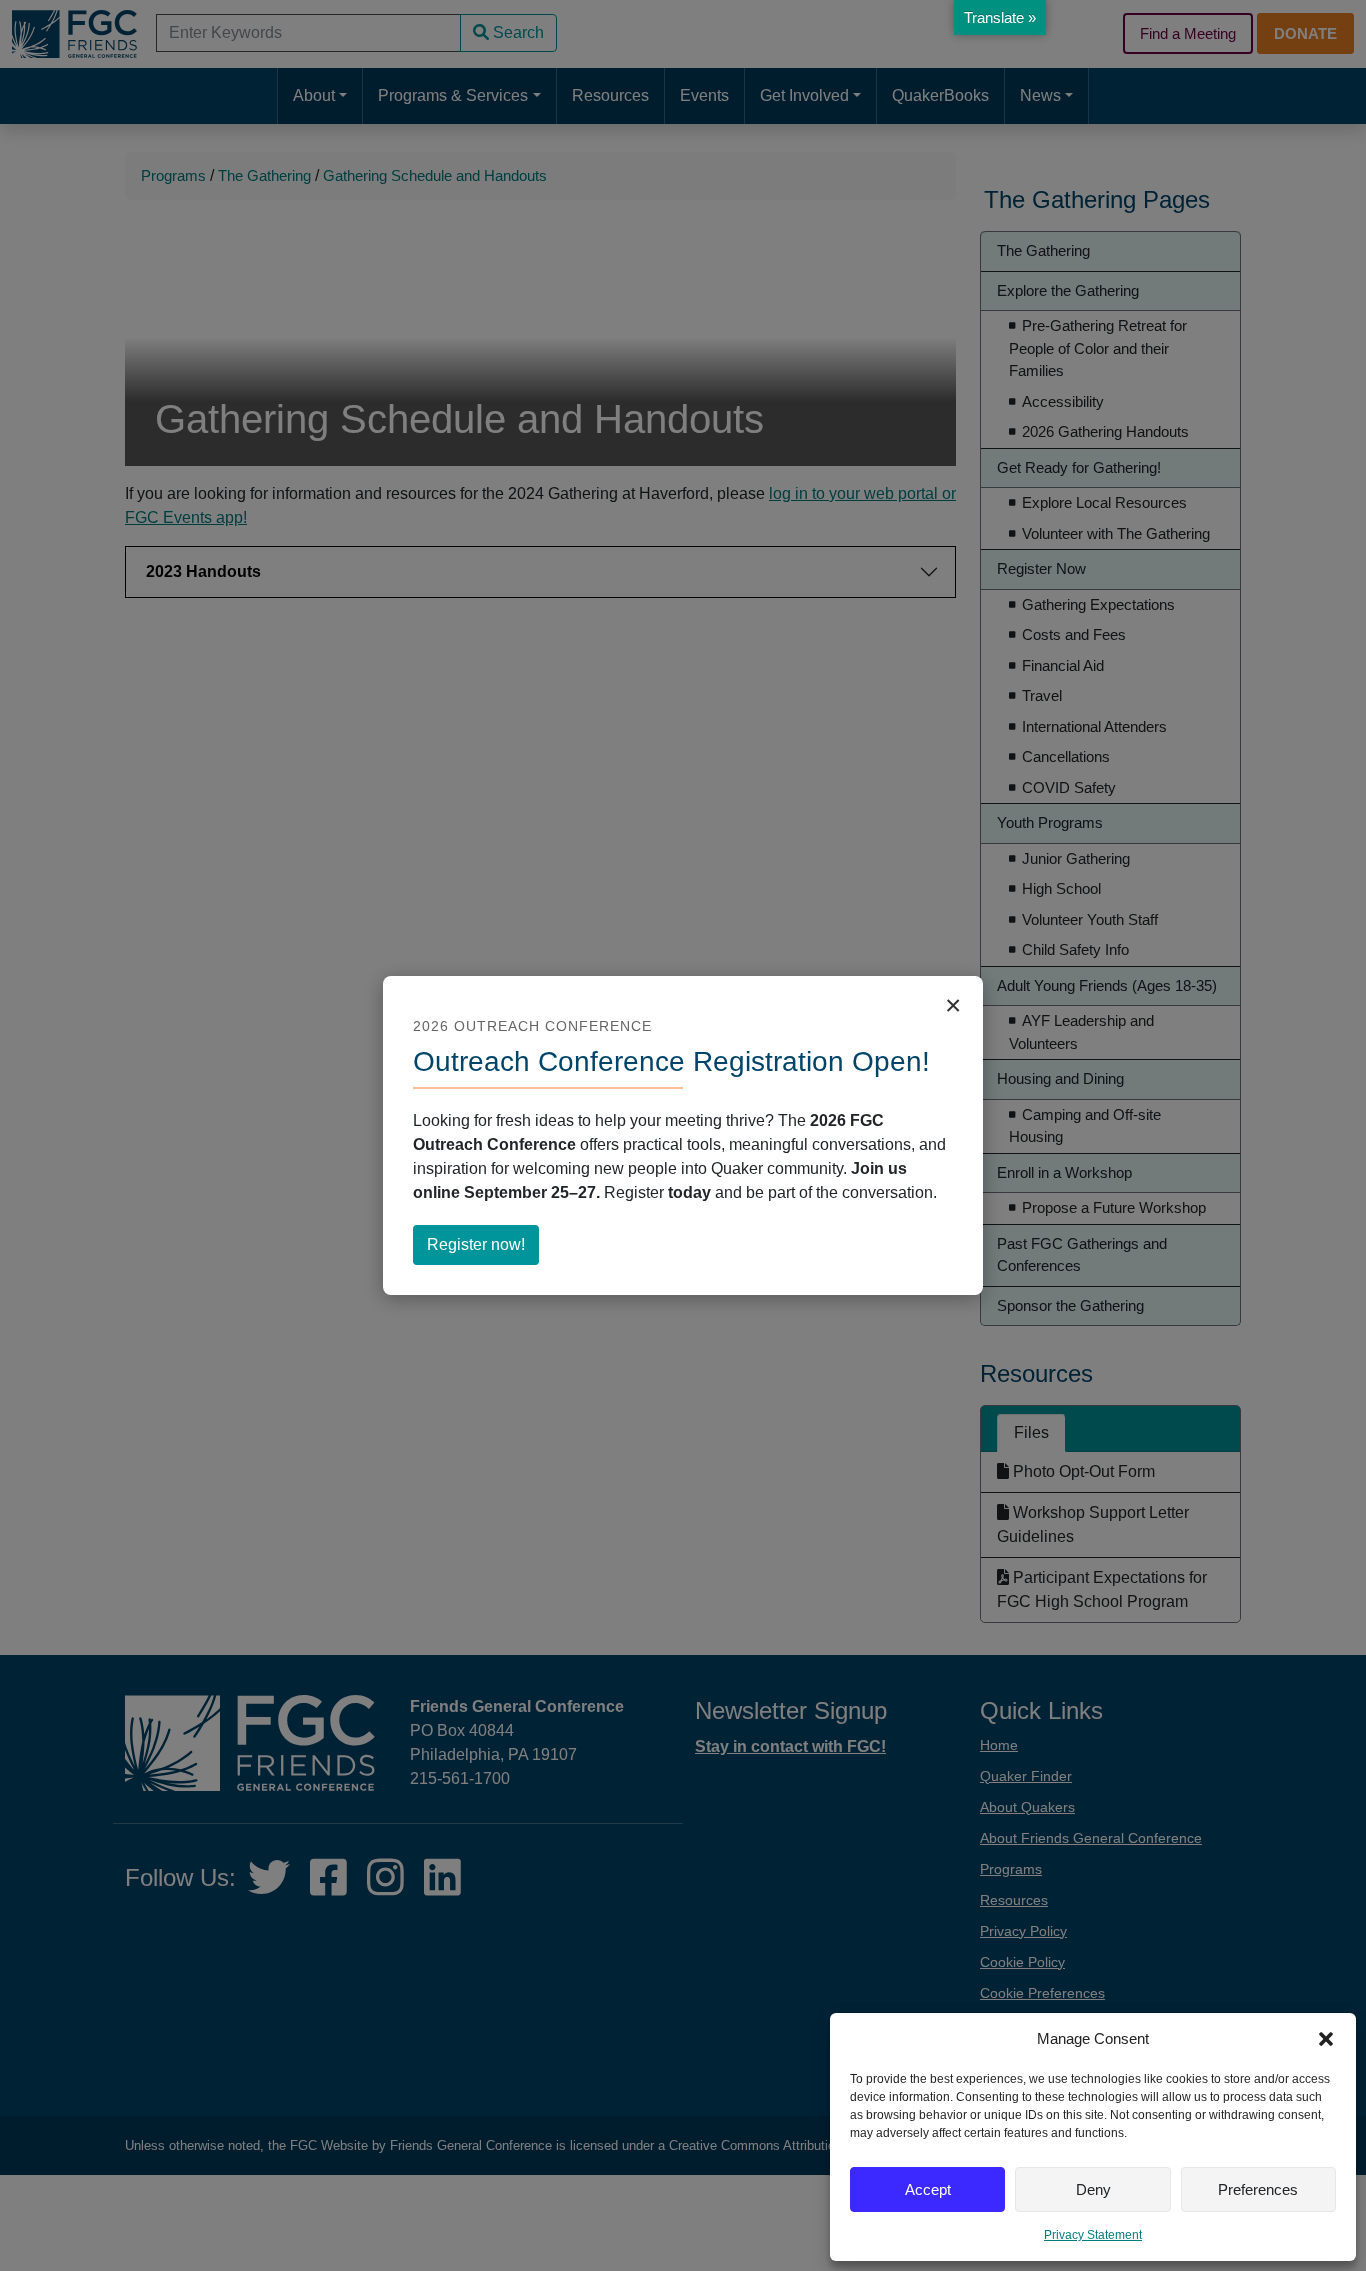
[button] (1326, 2039)
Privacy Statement (1093, 2235)
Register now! (483, 1250)
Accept (928, 2189)
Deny (1093, 2189)
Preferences (1258, 2189)
